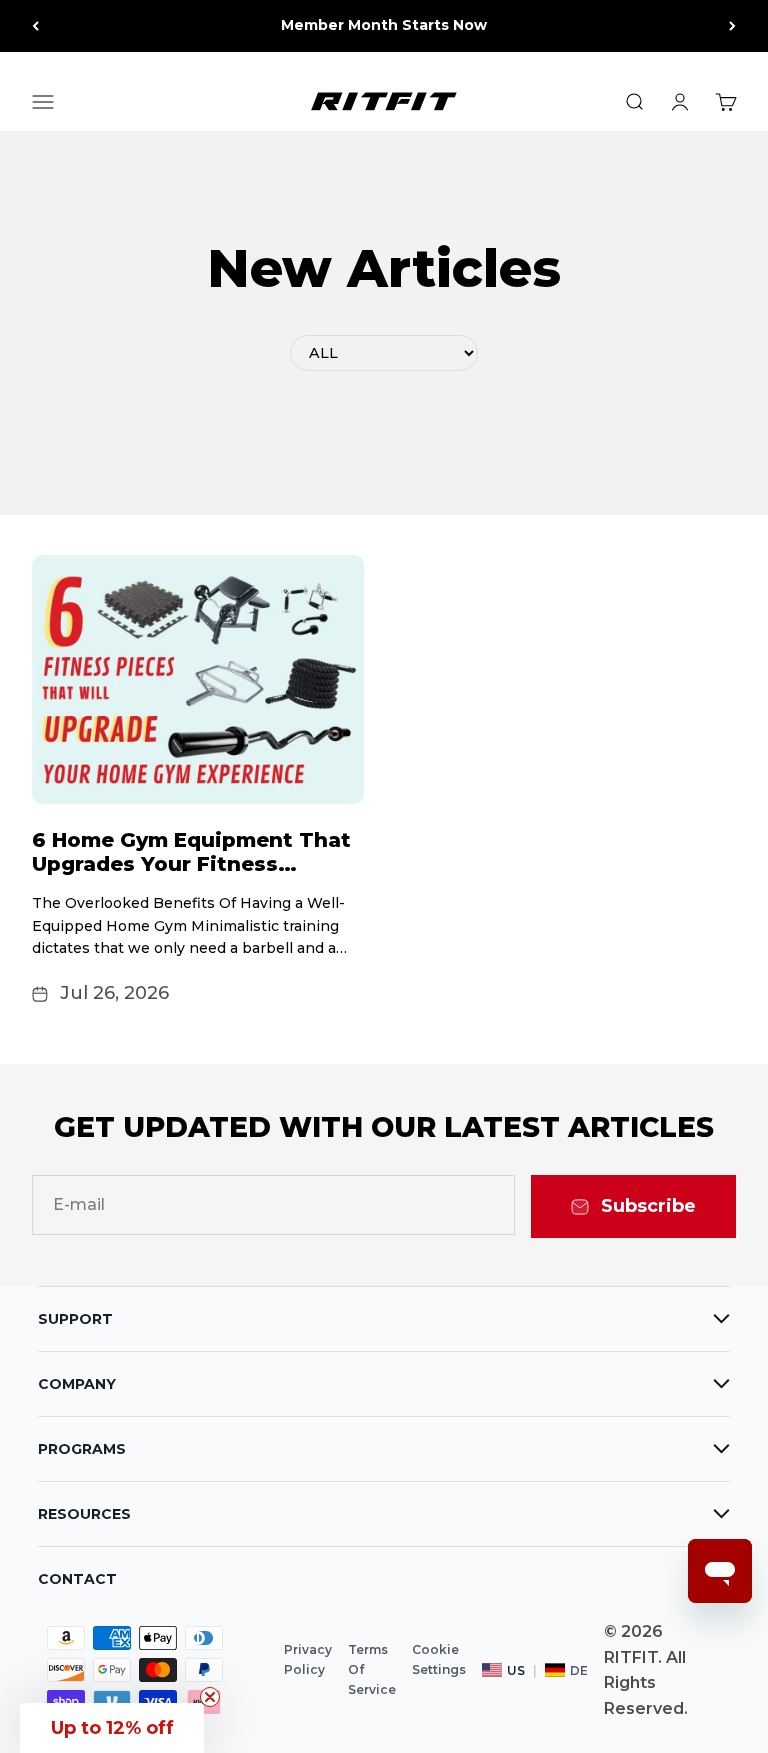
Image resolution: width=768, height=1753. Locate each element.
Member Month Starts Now (384, 25)
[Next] (732, 26)
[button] (112, 1728)
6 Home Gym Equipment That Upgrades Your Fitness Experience (191, 864)
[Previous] (35, 26)
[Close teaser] (210, 1697)
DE (579, 1670)
